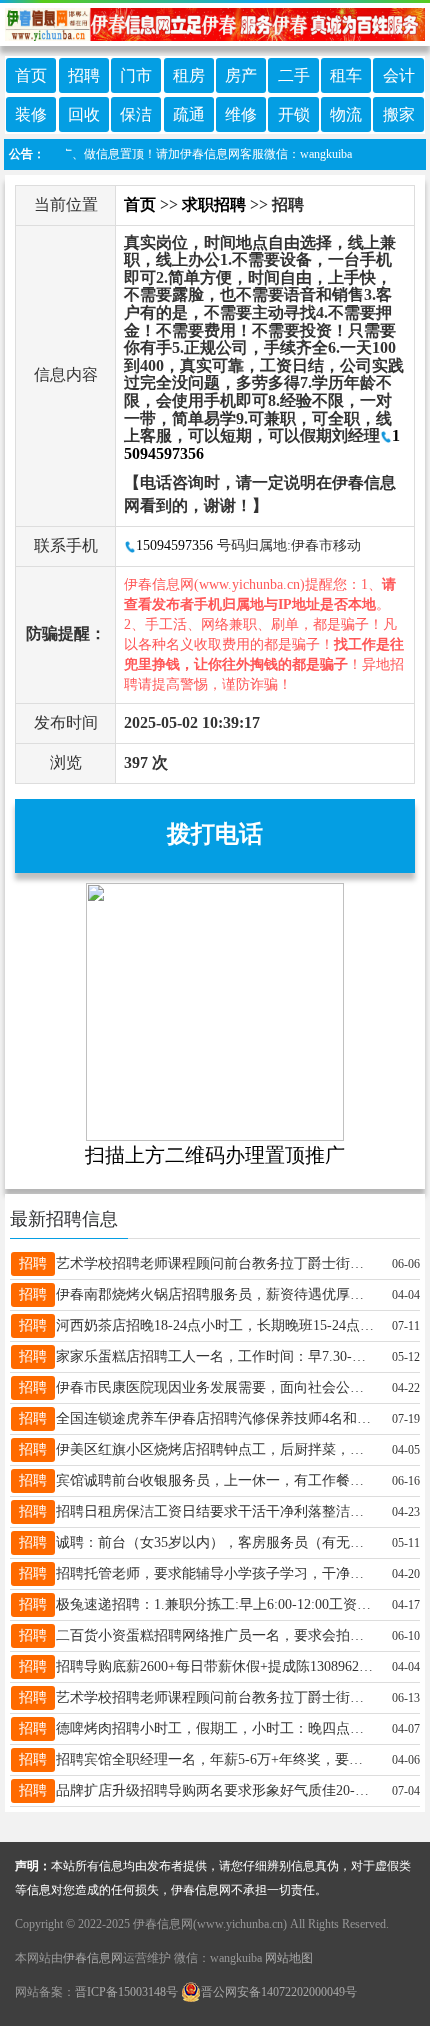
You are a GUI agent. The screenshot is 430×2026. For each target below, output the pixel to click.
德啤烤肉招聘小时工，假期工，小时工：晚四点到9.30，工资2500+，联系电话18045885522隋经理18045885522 (215, 1728)
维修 (241, 114)
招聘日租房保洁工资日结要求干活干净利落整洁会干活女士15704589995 (215, 1511)
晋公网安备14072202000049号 (279, 1992)
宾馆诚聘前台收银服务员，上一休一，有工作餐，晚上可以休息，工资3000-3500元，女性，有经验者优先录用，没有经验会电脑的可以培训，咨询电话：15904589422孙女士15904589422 (215, 1480)
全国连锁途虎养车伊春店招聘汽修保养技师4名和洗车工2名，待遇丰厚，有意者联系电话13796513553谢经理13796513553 (215, 1418)
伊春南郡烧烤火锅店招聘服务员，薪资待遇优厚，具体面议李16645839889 (215, 1294)
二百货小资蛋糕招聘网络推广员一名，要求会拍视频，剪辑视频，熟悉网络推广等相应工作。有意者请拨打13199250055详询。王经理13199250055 (215, 1635)
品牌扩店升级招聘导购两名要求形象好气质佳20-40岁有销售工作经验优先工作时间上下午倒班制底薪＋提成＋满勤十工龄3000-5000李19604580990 (215, 1790)
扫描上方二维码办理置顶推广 (215, 1155)
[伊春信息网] (215, 22)
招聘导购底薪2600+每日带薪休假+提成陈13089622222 (215, 1666)
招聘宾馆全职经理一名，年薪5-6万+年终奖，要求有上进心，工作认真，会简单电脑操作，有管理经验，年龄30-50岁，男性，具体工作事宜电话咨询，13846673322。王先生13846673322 (215, 1759)
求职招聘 (214, 204)
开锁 (294, 114)
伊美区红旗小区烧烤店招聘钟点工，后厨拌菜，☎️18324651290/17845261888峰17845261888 (215, 1449)
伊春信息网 (93, 1958)
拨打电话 (215, 834)
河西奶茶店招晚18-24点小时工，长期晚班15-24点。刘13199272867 (215, 1325)
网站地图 (289, 1958)
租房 (189, 75)
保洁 (136, 114)
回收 (84, 114)
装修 (31, 114)
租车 (346, 75)
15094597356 (174, 545)
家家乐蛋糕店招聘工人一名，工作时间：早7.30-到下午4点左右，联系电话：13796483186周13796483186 (215, 1356)
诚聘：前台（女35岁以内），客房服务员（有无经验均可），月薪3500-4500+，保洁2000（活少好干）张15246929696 (215, 1542)
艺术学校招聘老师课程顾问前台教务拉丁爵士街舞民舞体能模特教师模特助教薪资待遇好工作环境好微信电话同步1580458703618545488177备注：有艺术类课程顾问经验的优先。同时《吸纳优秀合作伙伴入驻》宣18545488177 (215, 1697)
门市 (136, 75)
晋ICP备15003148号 (126, 1992)
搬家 (399, 114)
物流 (346, 114)
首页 (31, 75)
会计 (399, 75)
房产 (241, 75)
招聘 (84, 75)
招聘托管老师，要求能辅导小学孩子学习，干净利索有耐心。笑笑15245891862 (215, 1573)
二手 (294, 75)
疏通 (189, 114)
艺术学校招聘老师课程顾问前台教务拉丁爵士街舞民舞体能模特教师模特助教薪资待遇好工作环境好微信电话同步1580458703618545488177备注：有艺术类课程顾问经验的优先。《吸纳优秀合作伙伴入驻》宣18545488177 (215, 1263)
